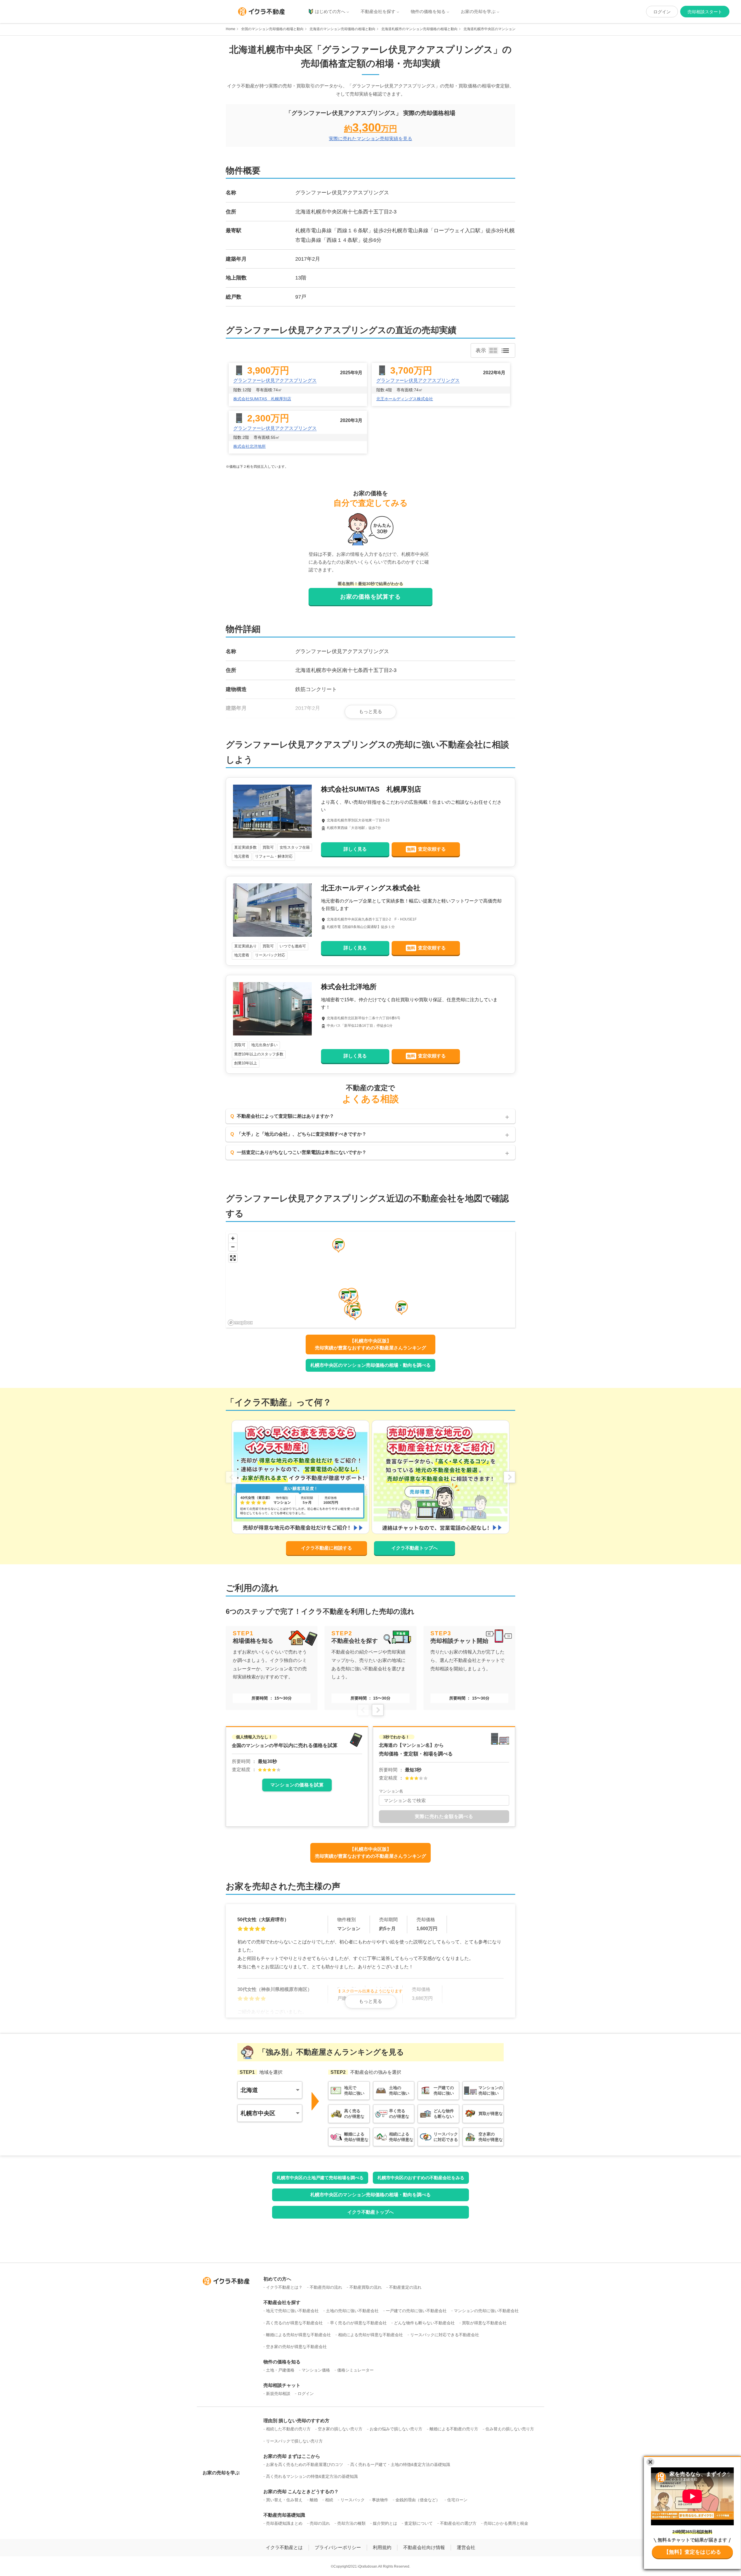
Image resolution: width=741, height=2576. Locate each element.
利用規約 (382, 2547)
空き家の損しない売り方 (340, 2429)
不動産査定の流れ (405, 2287)
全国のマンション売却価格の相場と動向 (272, 29)
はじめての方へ (330, 11)
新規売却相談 (278, 2394)
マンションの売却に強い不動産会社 (486, 2311)
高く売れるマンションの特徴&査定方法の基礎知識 (312, 2476)
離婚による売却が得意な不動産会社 (298, 2335)
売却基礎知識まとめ (284, 2523)
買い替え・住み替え (284, 2500)
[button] (345, 1296)
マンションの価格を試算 (297, 1785)
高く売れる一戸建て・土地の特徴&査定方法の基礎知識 (400, 2464)
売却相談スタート (705, 12)
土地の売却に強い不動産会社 (352, 2311)
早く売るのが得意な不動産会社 (358, 2323)
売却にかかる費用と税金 (506, 2523)
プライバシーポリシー (338, 2547)
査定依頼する (426, 849)
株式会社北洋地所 (250, 446)
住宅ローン (457, 2500)
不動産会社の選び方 (458, 2523)
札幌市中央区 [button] (258, 2113)
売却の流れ (320, 2523)
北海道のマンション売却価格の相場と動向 (342, 29)
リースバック (353, 2500)
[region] (370, 1279)
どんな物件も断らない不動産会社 (424, 2323)
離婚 (314, 2500)
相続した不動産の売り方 (288, 2429)
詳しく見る (355, 849)
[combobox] (444, 1800)
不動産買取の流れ (366, 2287)
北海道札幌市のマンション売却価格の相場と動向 (419, 29)
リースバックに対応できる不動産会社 (445, 2335)
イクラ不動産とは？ (284, 2287)
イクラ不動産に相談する (327, 1548)
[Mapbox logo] (240, 1323)
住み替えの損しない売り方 (510, 2429)
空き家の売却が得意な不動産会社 (296, 2347)
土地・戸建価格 (280, 2370)
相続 (329, 2500)
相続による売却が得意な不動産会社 (370, 2335)
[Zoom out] (233, 1247)
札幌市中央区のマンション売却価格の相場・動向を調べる (370, 1365)
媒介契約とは (385, 2523)
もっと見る (370, 711)
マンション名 (391, 1791)
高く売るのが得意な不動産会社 (294, 2323)
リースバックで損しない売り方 (294, 2441)
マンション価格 (316, 2370)
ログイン (662, 12)
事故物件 (380, 2500)
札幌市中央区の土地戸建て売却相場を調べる (320, 2178)
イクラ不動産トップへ (414, 1548)
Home (231, 29)
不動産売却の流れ (326, 2287)
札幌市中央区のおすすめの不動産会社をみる (421, 2178)
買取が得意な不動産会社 (484, 2323)
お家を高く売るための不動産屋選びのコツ (305, 2464)
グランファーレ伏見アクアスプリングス (275, 380)
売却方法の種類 (351, 2523)
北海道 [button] (249, 2090)
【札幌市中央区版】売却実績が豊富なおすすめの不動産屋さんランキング (370, 1344)
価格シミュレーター (355, 2370)
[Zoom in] (233, 1238)
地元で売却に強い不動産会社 (292, 2311)
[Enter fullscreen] (233, 1258)
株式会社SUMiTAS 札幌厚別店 (262, 399)
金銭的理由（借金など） (418, 2500)
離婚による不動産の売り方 (454, 2429)
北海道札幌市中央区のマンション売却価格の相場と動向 (507, 29)
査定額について (419, 2523)
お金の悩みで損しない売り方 (396, 2429)
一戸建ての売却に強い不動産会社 (416, 2311)
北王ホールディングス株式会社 (405, 399)
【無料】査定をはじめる (692, 2552)
